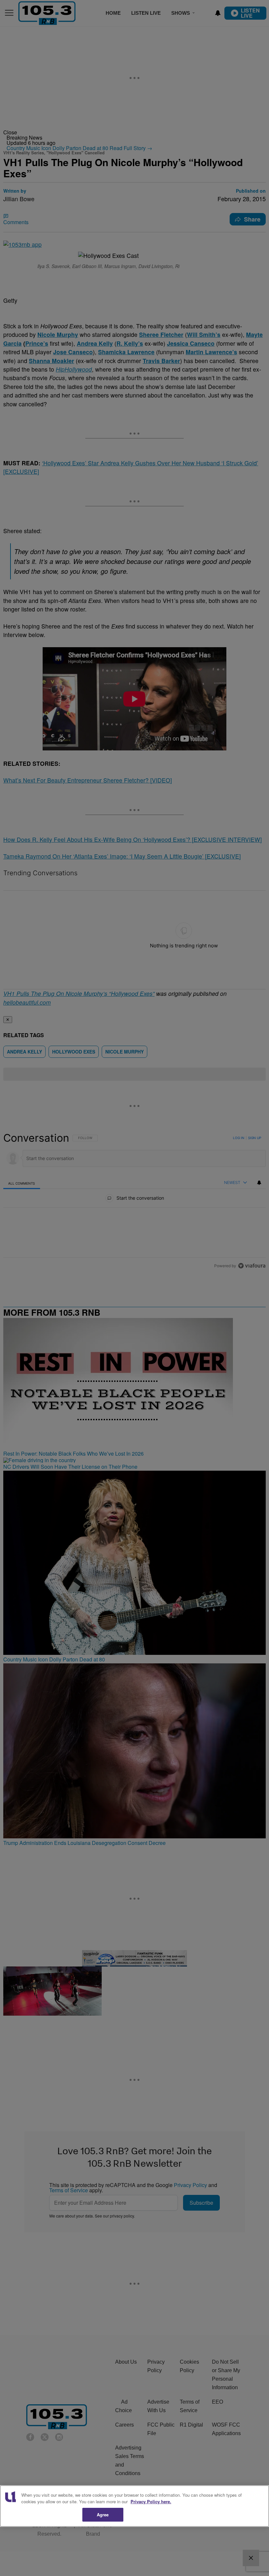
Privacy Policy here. (151, 2501)
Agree (103, 2515)
